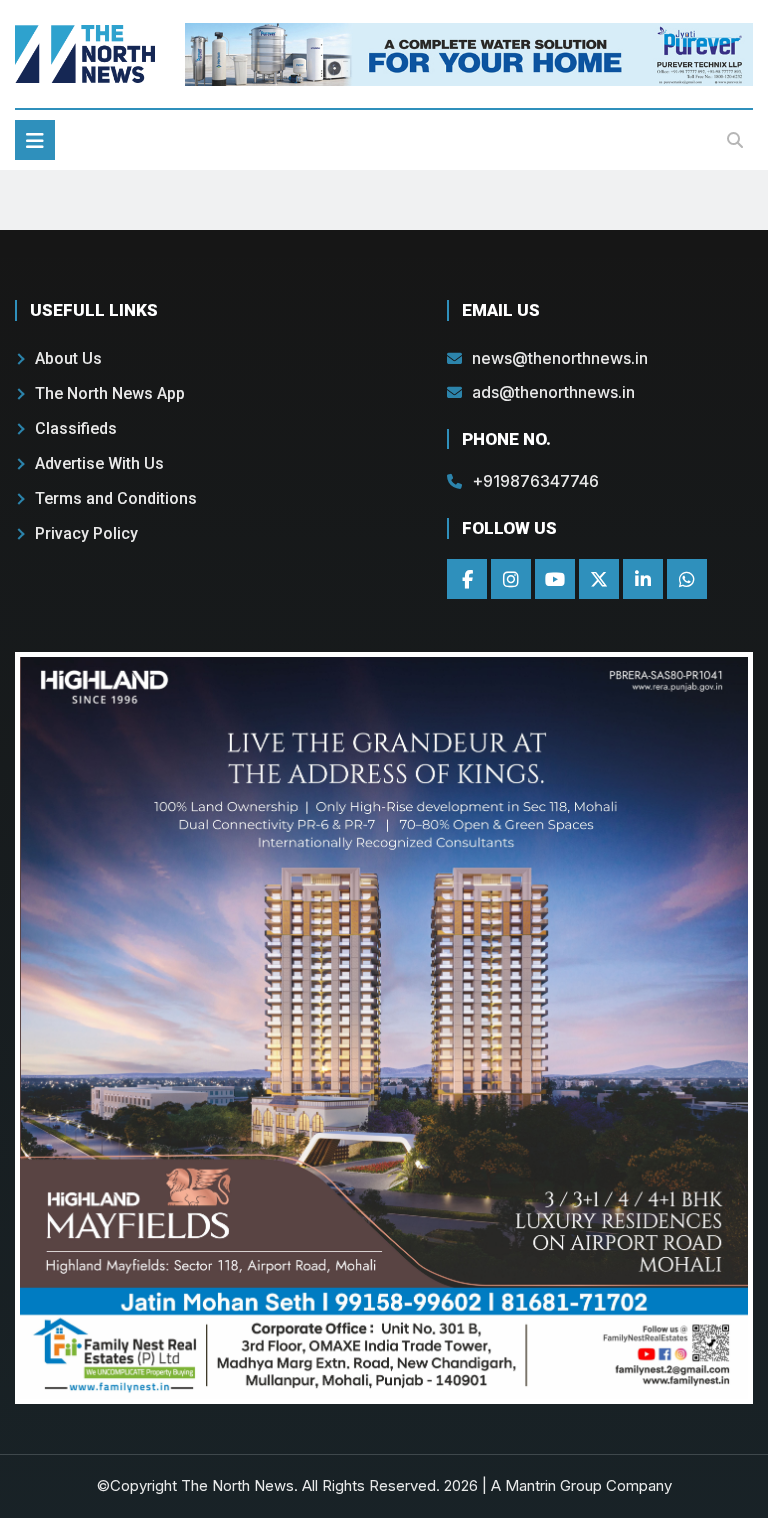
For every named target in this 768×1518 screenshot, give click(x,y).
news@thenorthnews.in (560, 358)
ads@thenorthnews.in (553, 392)
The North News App (110, 393)
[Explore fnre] (384, 1028)
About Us (68, 358)
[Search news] (735, 140)
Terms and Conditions (116, 498)
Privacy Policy (86, 533)
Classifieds (76, 428)
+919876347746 (535, 481)
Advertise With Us (99, 463)
